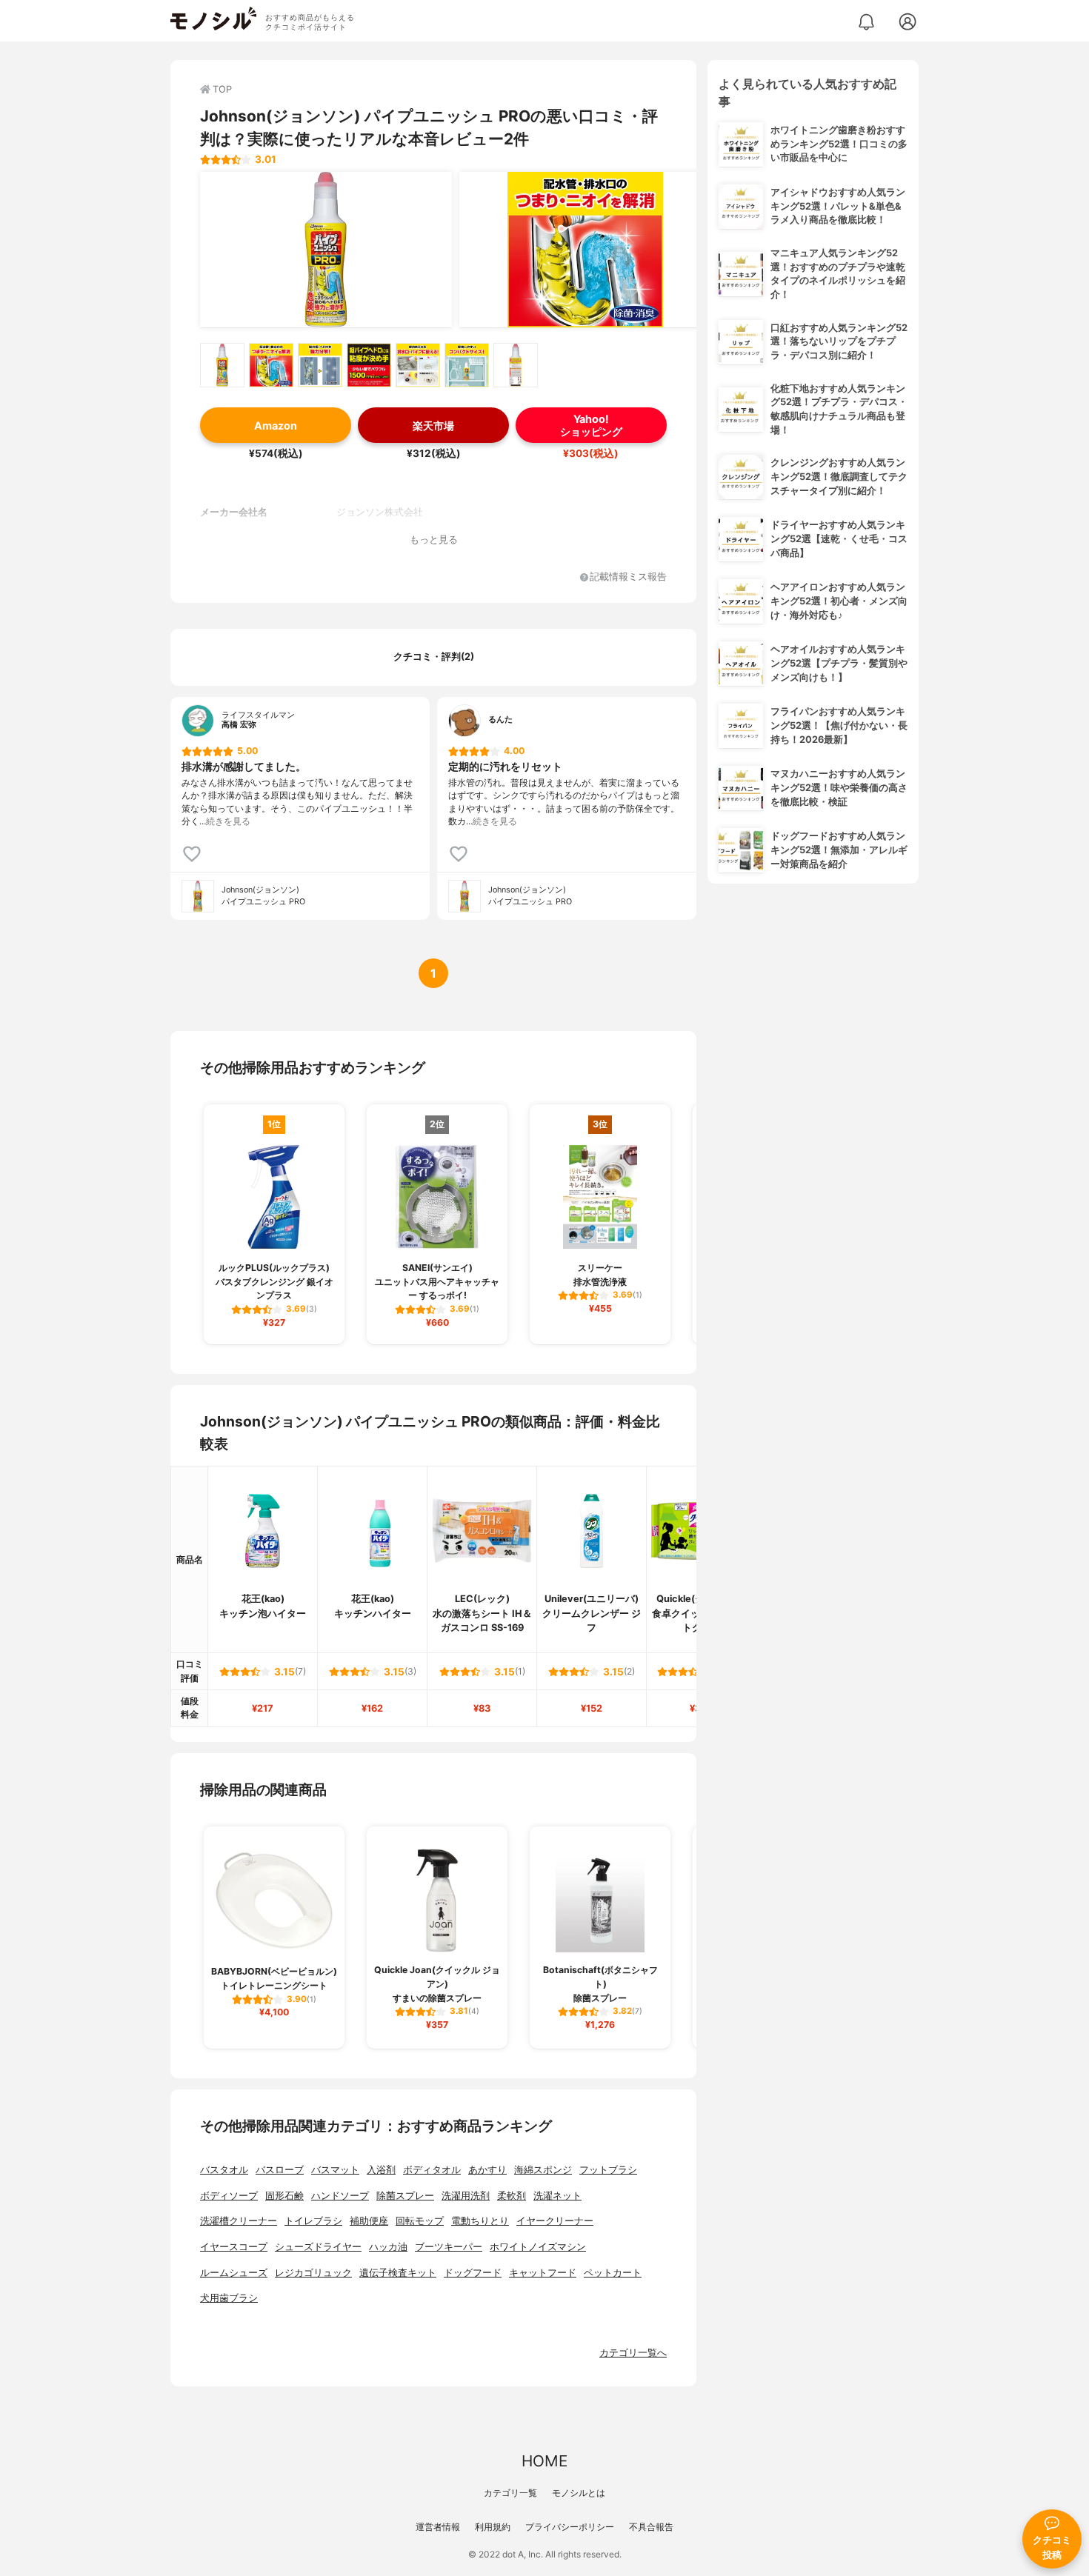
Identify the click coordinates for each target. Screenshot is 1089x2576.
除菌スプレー (405, 2196)
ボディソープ (229, 2196)
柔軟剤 (512, 2196)
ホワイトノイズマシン (538, 2247)
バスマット (335, 2170)
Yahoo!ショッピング (591, 425)
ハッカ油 (388, 2247)
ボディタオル (432, 2170)
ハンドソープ (340, 2196)
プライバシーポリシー (570, 2527)
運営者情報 (438, 2527)
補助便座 (369, 2221)
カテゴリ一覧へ (633, 2353)
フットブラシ (608, 2170)
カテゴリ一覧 (510, 2493)
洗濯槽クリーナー (239, 2221)
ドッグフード (473, 2273)
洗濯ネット (557, 2196)
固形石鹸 (284, 2196)
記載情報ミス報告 (628, 577)
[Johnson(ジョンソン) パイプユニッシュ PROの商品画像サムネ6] (467, 365)
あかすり (487, 2170)
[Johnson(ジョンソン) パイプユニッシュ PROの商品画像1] (326, 250)
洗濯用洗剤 (466, 2196)
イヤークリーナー (555, 2221)
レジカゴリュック (313, 2273)
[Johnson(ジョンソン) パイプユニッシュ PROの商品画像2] (585, 250)
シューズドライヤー (318, 2247)
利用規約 (493, 2527)
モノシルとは (579, 2493)
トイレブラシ (313, 2221)
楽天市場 (433, 426)
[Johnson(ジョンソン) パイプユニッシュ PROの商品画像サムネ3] (320, 365)
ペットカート (613, 2273)
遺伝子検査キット (398, 2273)
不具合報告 (651, 2527)
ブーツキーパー (449, 2247)
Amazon (276, 426)
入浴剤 (381, 2170)
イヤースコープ (234, 2247)
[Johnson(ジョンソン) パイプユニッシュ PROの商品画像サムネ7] (516, 365)
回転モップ (420, 2221)
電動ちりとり (480, 2221)
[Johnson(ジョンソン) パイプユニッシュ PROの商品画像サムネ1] (222, 365)
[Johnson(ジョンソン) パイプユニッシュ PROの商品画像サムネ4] (369, 365)
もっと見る (434, 540)
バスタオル (224, 2170)
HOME (544, 2461)
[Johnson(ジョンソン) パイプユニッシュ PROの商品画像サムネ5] (418, 365)
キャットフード (543, 2273)
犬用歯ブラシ (229, 2298)
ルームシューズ (234, 2273)
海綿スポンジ (543, 2170)
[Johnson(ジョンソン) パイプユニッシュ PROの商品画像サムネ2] (271, 365)
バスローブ (280, 2170)
